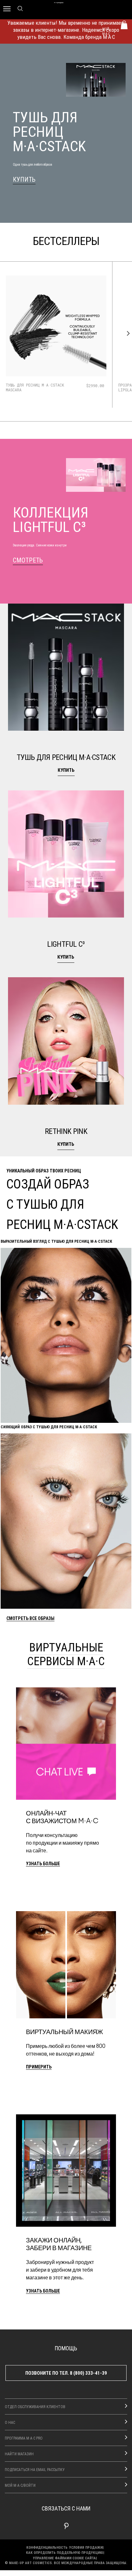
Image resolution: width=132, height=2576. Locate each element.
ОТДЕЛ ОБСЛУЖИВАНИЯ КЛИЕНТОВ (35, 2406)
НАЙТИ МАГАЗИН (19, 2454)
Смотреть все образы (30, 1619)
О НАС (10, 2422)
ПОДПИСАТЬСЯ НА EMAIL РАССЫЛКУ (35, 2469)
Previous (5, 334)
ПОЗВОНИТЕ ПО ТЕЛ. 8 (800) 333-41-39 (66, 2373)
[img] (56, 326)
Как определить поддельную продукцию (65, 2552)
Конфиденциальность (47, 2547)
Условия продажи (86, 2547)
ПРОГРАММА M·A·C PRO (24, 2438)
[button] (66, 693)
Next (127, 334)
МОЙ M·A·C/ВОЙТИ (20, 2485)
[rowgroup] (66, 880)
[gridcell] (66, 693)
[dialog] (36, 387)
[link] (24, 180)
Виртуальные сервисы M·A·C (66, 1654)
